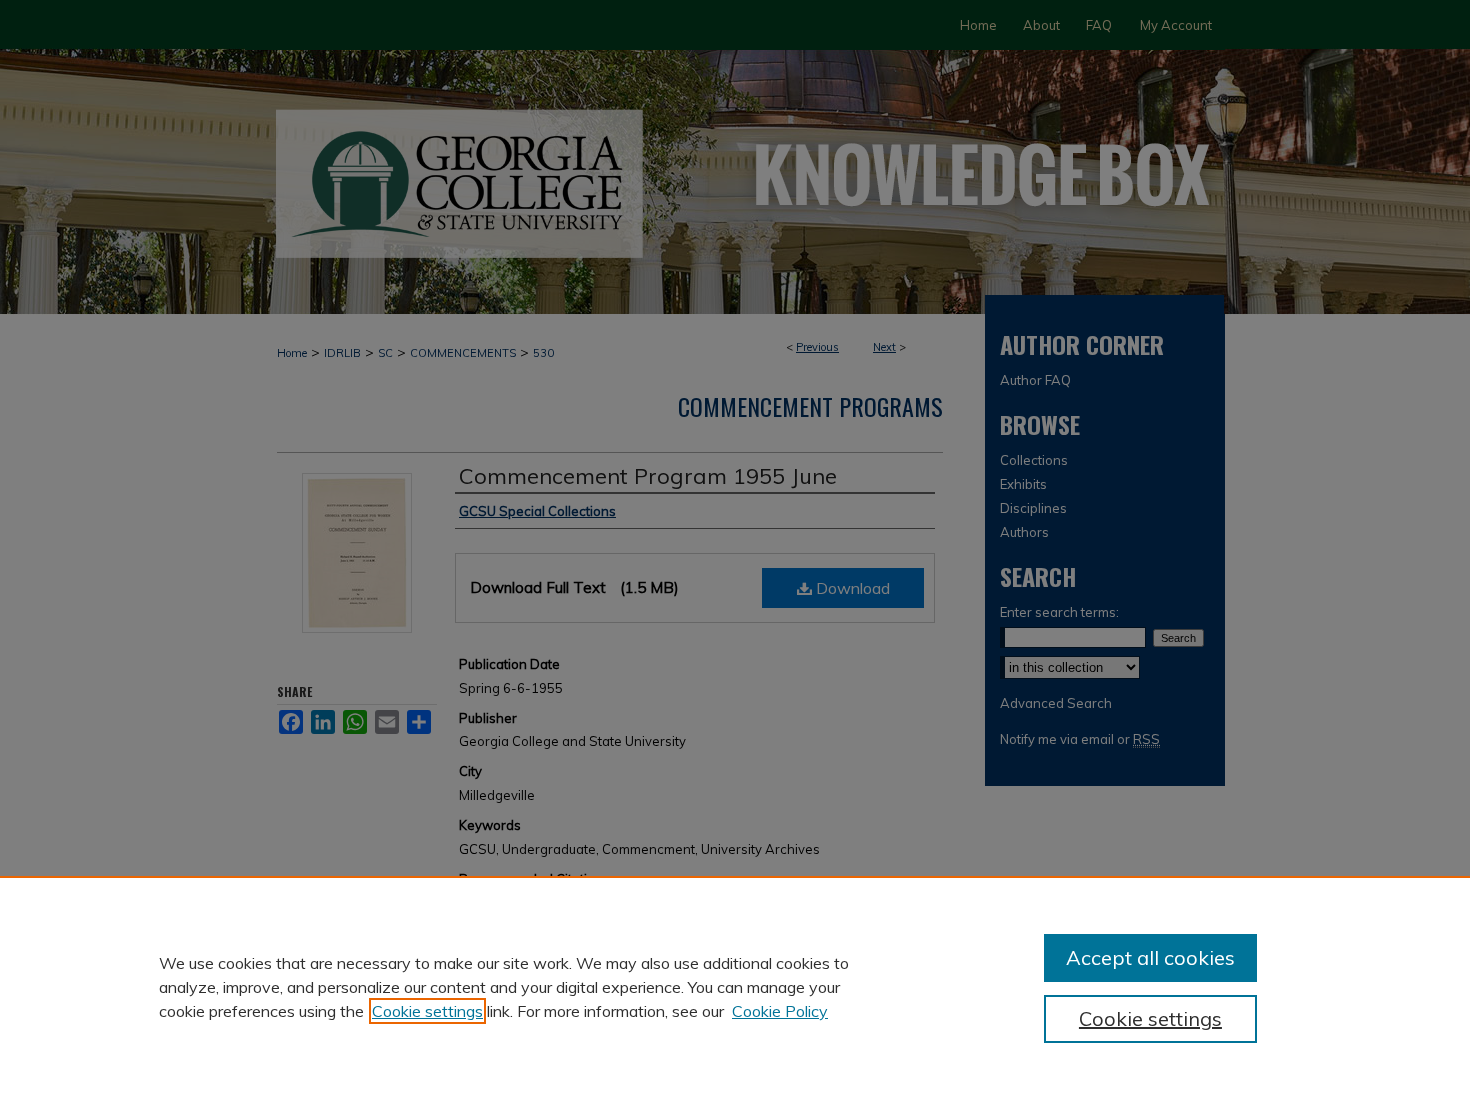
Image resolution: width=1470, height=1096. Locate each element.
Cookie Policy (780, 1011)
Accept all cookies (1150, 957)
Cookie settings (427, 1011)
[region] (735, 986)
